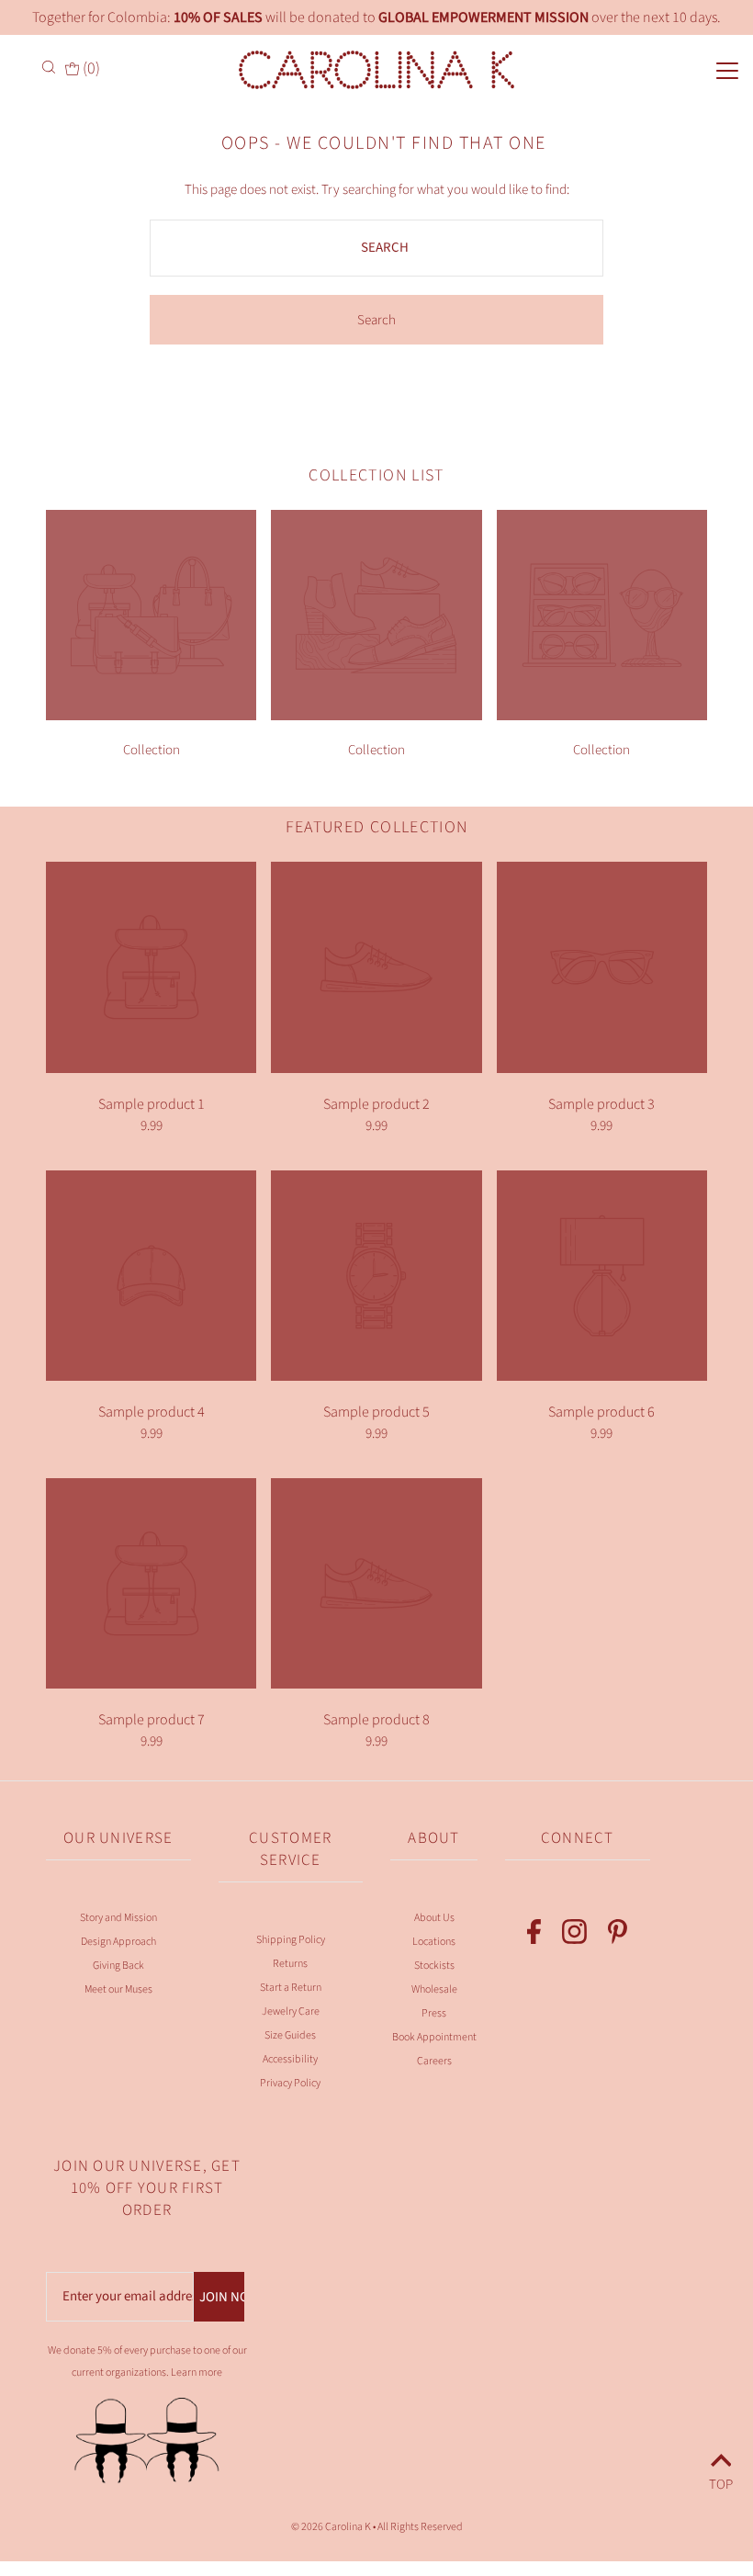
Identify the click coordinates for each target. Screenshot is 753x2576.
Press (434, 2013)
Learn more (197, 2373)
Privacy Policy (290, 2083)
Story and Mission (118, 1918)
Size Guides (290, 2035)
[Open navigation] (692, 69)
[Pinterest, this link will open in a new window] (618, 1936)
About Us (434, 1918)
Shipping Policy (291, 1940)
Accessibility (290, 2059)
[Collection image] (151, 716)
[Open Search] (51, 67)
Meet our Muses (118, 1989)
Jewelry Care (291, 2011)
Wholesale (434, 1989)
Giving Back (118, 1966)
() (90, 69)
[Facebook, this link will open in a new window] (534, 1936)
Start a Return (291, 1988)
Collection (152, 750)
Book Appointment (434, 2037)
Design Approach (118, 1942)
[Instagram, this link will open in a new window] (574, 1936)
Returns (290, 1964)
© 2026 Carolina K (331, 2527)
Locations (434, 1942)
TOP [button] (721, 2482)
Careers (434, 2061)
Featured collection (377, 827)
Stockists (434, 1966)
